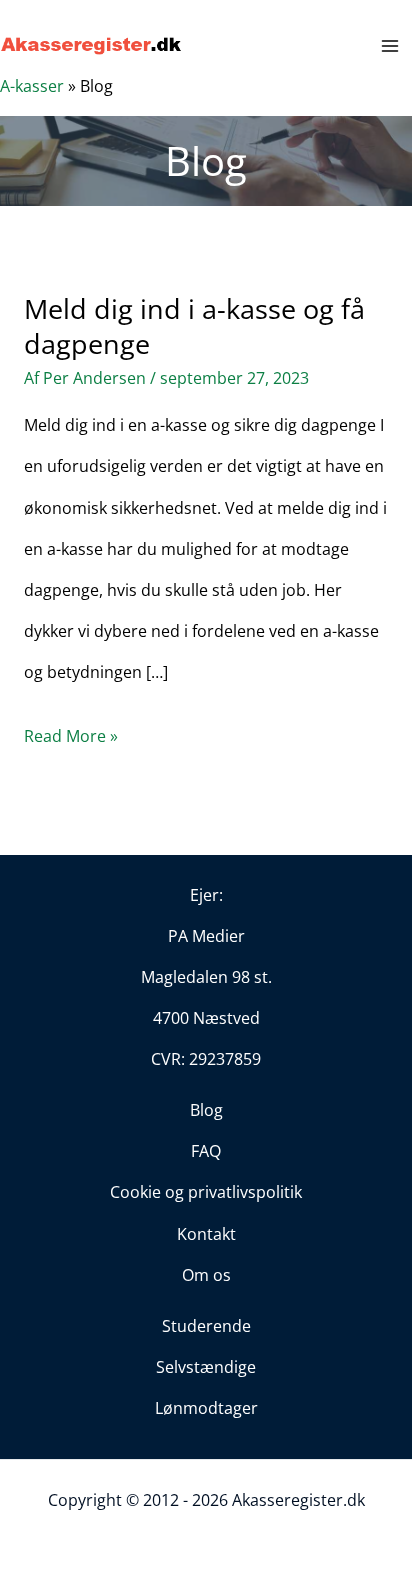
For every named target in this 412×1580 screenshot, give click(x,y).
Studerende (206, 1326)
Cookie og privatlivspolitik (206, 1192)
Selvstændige (206, 1367)
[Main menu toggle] (390, 45)
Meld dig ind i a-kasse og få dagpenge (194, 326)
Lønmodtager (206, 1408)
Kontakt (206, 1234)
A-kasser (32, 86)
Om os (206, 1275)
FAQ (206, 1151)
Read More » (71, 740)
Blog (206, 1110)
